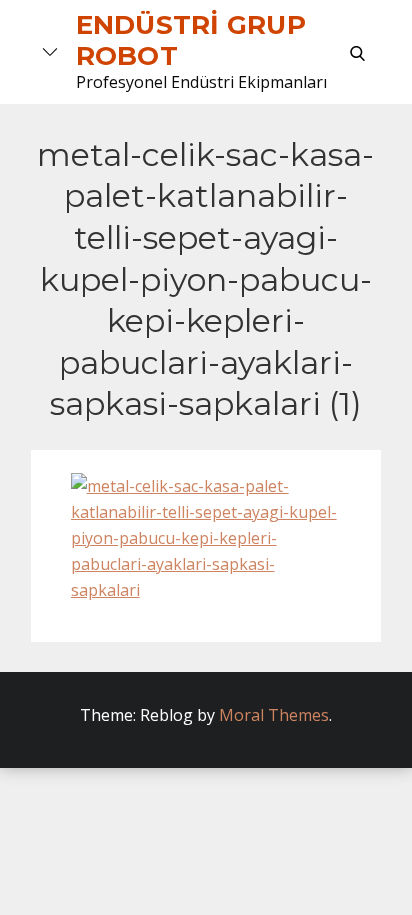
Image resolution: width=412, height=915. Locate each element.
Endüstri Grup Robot (191, 40)
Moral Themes (274, 715)
